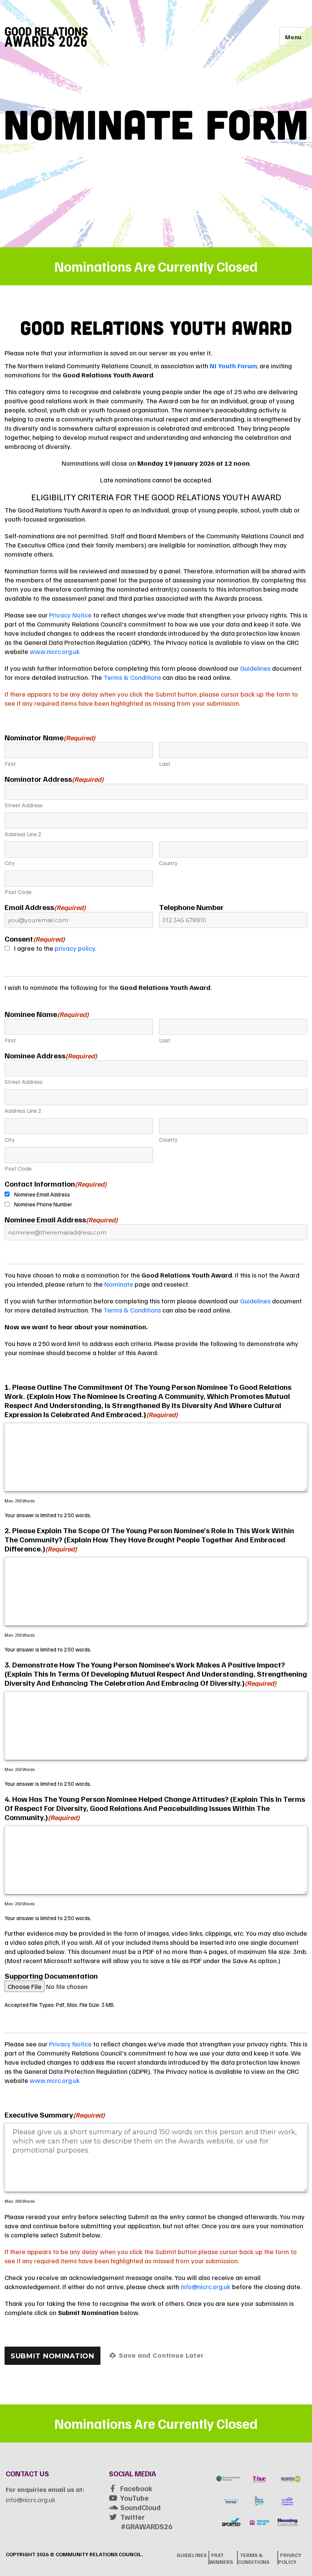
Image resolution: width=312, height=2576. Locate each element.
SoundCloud (140, 2507)
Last (165, 764)
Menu (293, 37)
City (10, 863)
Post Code (18, 892)
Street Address (24, 805)
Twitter (133, 2517)
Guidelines (255, 668)
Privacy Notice (70, 615)
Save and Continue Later (161, 2355)
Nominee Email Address (42, 1194)
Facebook (136, 2488)
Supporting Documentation (51, 1976)
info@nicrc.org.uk (206, 2286)
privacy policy (75, 948)
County (168, 863)
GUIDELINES (192, 2555)
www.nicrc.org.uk (55, 651)
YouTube (135, 2498)
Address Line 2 (23, 834)
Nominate (119, 1284)
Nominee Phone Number (43, 1204)
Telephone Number (191, 907)
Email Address (45, 907)
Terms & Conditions (132, 677)
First (10, 764)
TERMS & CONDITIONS (254, 2558)
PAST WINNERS (221, 2558)
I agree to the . (55, 948)
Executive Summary (55, 2115)
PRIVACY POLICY (290, 2558)
